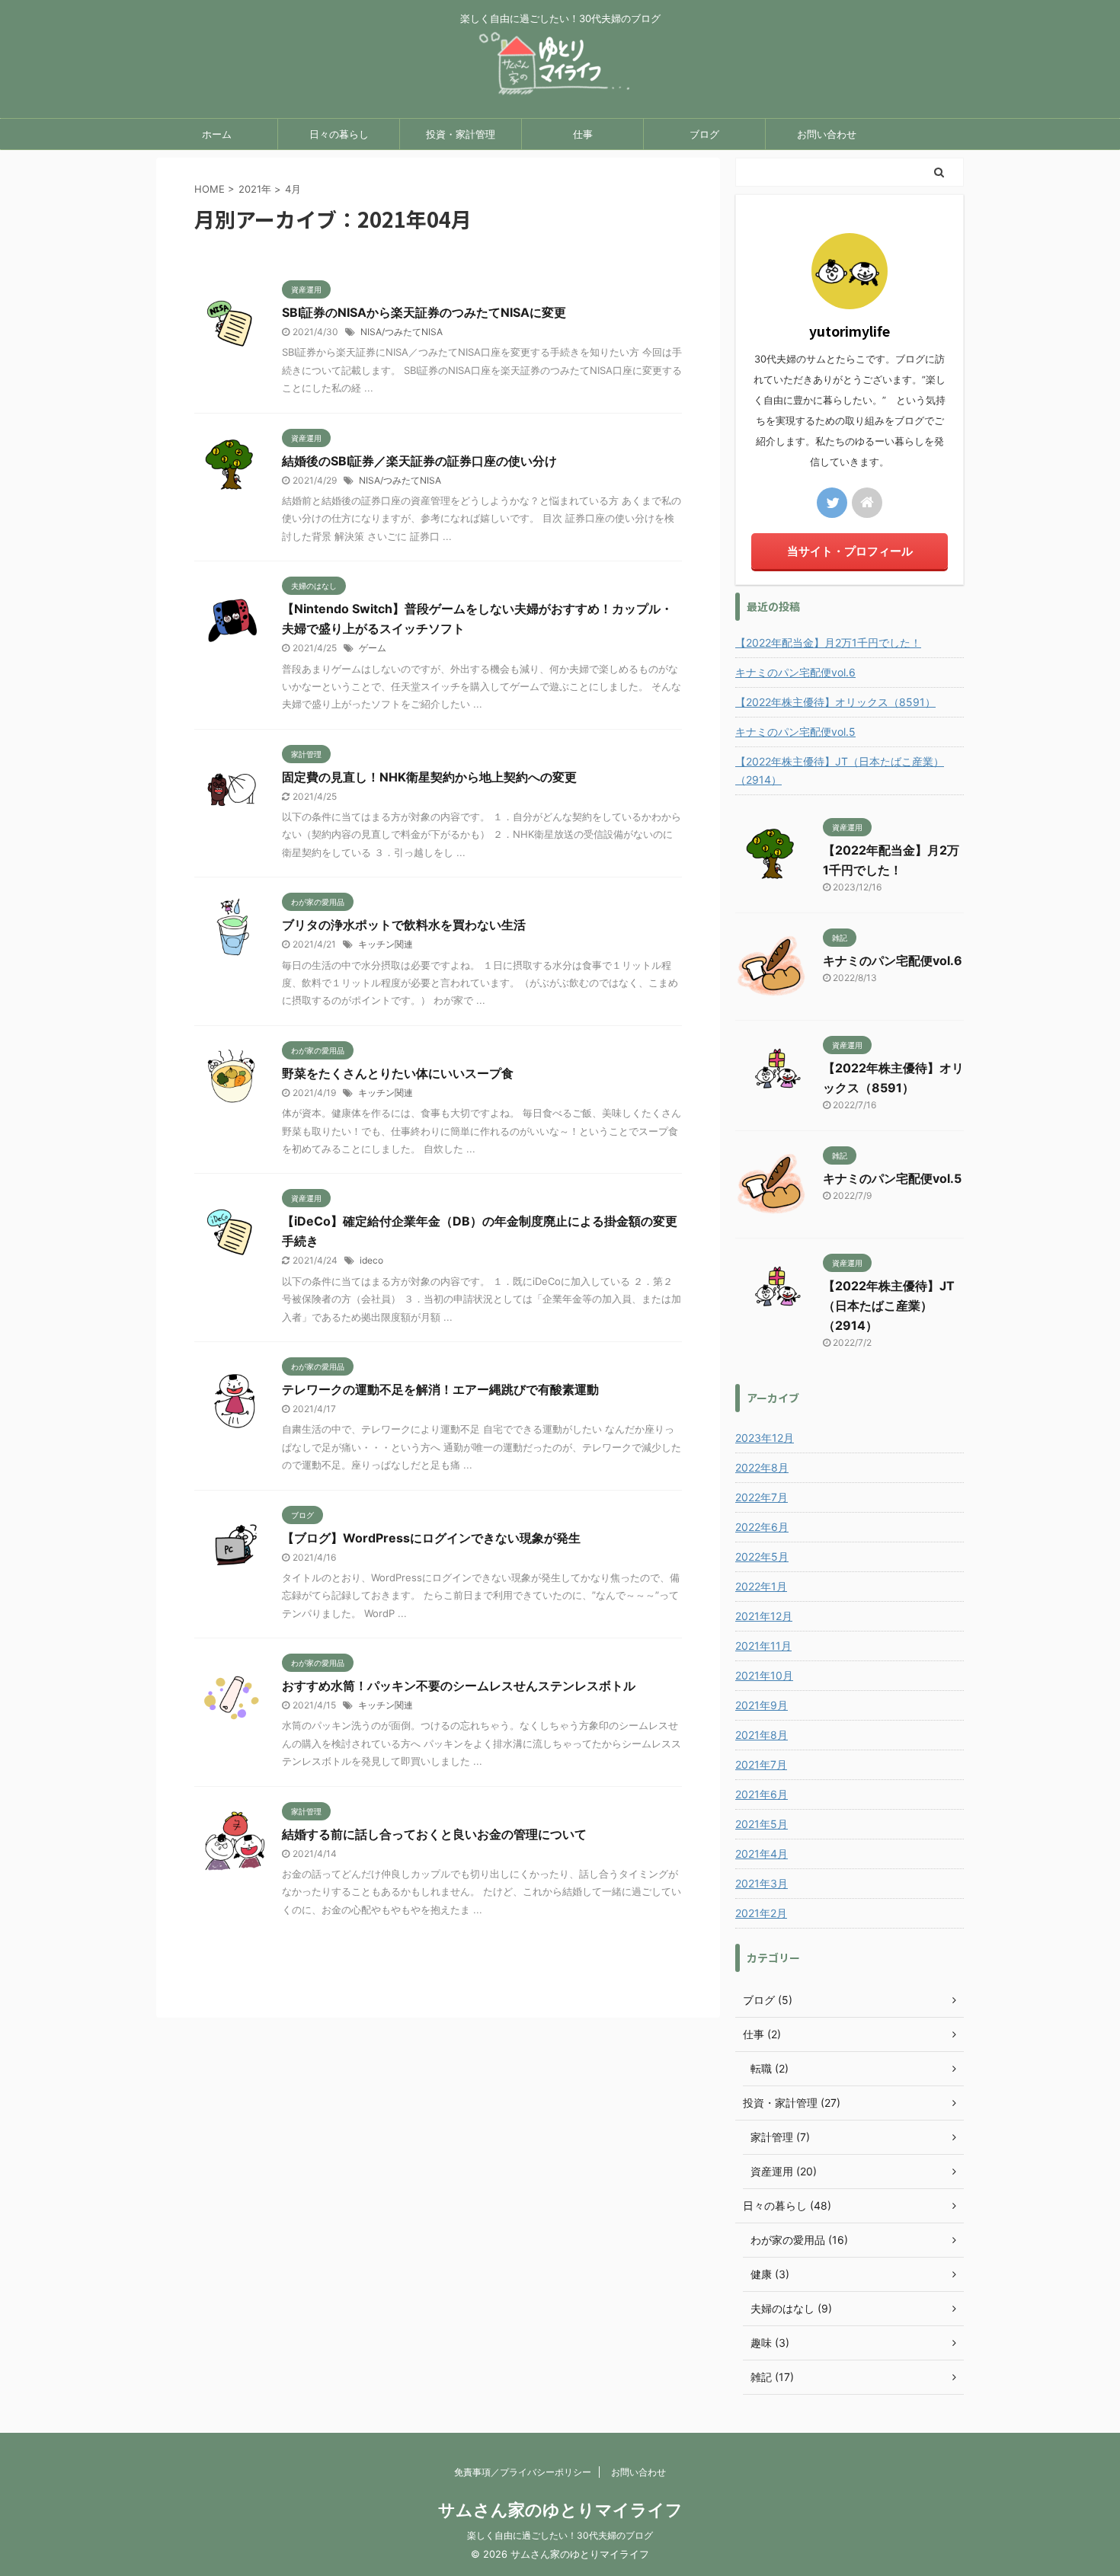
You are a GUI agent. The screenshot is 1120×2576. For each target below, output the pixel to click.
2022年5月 (762, 1556)
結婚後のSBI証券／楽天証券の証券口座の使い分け (419, 461)
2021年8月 (762, 1735)
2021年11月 (763, 1646)
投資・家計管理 (461, 134)
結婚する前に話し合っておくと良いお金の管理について (434, 1834)
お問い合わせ (827, 134)
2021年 (255, 189)
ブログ (704, 134)
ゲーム (373, 648)
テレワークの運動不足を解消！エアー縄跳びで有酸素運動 (440, 1389)
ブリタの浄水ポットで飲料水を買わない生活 (404, 925)
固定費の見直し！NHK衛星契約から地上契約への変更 (429, 777)
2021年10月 (764, 1675)
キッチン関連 (386, 944)
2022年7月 (762, 1497)
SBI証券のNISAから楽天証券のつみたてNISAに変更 (424, 312)
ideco (371, 1260)
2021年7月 (761, 1764)
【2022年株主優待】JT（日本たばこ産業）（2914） (840, 770)
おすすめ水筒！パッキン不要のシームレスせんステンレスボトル (459, 1686)
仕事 (583, 134)
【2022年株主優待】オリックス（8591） (835, 702)
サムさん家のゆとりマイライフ (560, 2510)
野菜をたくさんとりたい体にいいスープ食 (398, 1073)
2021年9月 (762, 1705)
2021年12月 (764, 1616)
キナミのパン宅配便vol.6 (795, 672)
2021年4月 (762, 1854)
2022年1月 (761, 1586)
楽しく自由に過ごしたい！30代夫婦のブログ (560, 2535)
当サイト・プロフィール (850, 551)
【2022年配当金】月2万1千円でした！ (828, 642)
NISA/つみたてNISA (402, 332)
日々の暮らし (339, 134)
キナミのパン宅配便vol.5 (795, 732)
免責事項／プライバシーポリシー (523, 2472)
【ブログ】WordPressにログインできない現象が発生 (431, 1538)
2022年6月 (762, 1527)
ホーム (217, 134)
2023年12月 (765, 1438)
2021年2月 (761, 1913)
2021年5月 (762, 1824)
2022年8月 (762, 1467)
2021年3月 (762, 1883)
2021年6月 (762, 1794)
